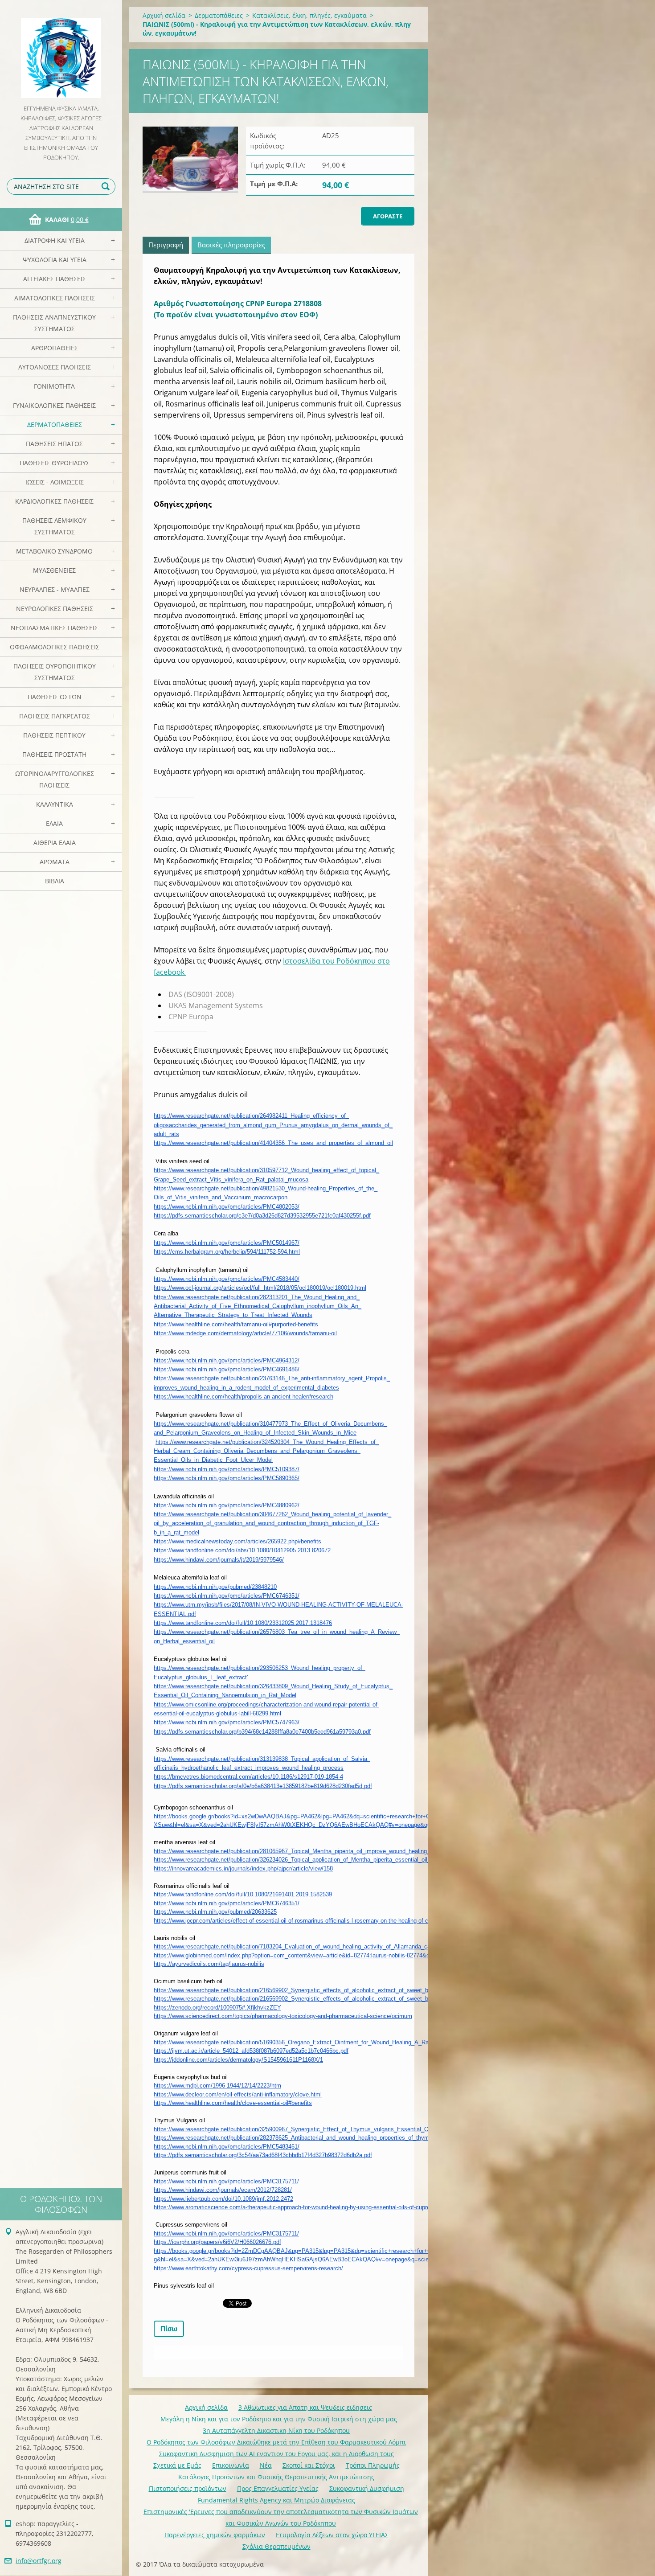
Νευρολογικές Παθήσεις (55, 609)
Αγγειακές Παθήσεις (55, 279)
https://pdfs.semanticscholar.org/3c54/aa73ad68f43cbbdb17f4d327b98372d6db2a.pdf (263, 2155)
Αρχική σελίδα (164, 15)
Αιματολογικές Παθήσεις (55, 298)
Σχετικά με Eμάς (177, 2465)
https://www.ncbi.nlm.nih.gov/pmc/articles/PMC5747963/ (227, 1722)
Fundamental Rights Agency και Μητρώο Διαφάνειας (276, 2500)
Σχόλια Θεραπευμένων (276, 2546)
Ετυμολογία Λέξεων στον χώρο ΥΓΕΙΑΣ (332, 2535)
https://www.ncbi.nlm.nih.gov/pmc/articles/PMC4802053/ (227, 1207)
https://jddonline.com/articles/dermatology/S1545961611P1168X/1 (238, 2060)
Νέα (266, 2465)
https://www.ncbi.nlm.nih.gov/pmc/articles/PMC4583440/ (227, 1279)
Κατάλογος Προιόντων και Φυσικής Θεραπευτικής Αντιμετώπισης (276, 2477)
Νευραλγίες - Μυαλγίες (55, 589)
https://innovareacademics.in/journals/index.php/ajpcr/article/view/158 (243, 1868)
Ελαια (54, 823)
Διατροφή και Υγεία (55, 240)
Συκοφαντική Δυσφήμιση (367, 2488)
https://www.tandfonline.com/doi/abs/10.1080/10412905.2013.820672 (242, 1550)
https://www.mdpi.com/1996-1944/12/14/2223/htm (217, 2086)
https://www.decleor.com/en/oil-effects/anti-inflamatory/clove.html (238, 2094)
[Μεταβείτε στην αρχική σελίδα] (61, 52)
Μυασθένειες (54, 570)
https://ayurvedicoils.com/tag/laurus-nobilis (209, 1964)
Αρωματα (55, 862)
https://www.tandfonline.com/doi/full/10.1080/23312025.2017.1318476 (243, 1623)
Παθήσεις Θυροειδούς (55, 463)
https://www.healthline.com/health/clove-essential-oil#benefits (233, 2103)
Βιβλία (55, 881)
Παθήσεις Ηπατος (54, 444)
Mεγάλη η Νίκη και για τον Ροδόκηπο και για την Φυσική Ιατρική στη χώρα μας (279, 2419)
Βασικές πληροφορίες (231, 245)
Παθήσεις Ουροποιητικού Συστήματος (55, 672)
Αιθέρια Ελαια (55, 843)
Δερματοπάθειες (55, 425)
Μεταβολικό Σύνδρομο (54, 551)
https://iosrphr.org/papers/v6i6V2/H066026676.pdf (217, 2242)
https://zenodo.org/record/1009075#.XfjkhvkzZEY (217, 2008)
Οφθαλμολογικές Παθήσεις (55, 647)
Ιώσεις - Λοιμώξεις (55, 482)
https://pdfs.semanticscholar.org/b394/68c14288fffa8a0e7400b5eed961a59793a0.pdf (262, 1732)
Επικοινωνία (231, 2465)
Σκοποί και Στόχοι (309, 2465)
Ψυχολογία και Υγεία (55, 260)
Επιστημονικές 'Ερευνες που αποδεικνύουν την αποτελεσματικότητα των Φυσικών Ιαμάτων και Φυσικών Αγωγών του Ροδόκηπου (281, 2517)
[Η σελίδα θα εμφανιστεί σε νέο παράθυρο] (190, 160)
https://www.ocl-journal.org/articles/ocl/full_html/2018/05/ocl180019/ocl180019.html (260, 1288)
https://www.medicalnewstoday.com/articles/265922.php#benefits (237, 1541)
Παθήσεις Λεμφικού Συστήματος (54, 526)
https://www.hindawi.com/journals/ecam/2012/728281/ (223, 2190)
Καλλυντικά (55, 804)
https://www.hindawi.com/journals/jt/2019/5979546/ (219, 1560)
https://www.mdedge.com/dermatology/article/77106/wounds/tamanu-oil (245, 1333)
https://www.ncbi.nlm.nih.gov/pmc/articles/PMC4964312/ (227, 1360)
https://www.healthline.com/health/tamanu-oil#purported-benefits (236, 1324)
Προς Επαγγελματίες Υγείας (278, 2488)
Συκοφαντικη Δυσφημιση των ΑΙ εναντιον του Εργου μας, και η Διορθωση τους (276, 2454)
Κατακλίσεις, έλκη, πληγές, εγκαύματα (309, 15)
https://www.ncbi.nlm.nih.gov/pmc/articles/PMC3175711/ (226, 2181)
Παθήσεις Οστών (55, 697)
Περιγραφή (166, 245)
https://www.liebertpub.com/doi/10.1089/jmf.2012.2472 (223, 2199)
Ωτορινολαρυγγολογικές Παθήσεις (55, 779)
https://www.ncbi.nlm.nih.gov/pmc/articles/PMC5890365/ (227, 1478)
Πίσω (169, 2329)
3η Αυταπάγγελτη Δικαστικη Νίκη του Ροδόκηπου (276, 2430)
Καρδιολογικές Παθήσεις (54, 501)
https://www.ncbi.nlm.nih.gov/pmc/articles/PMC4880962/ (227, 1505)
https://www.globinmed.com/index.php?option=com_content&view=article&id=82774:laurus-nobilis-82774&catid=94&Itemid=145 (318, 1955)
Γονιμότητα (54, 386)
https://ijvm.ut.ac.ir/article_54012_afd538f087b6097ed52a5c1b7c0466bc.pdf (251, 2051)
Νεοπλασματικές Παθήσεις (54, 628)
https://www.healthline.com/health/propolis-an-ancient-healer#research (244, 1397)
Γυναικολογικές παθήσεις (54, 405)
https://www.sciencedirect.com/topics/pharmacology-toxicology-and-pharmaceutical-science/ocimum (283, 2016)
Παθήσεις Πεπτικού (54, 735)
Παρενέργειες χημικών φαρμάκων (215, 2535)
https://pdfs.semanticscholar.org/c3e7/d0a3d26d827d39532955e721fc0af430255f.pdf (262, 1216)
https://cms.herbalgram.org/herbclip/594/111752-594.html (227, 1252)
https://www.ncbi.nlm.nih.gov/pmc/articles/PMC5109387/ (227, 1469)
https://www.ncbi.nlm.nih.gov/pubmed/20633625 (215, 1912)
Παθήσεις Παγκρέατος (55, 716)
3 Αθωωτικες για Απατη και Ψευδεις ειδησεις (305, 2407)
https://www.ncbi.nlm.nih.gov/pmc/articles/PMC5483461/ (227, 2147)
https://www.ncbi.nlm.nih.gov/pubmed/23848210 (215, 1587)
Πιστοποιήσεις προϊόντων (188, 2488)
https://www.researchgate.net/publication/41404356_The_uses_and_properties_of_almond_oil (273, 1143)
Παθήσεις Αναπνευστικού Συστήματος (54, 323)
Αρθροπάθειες (55, 348)
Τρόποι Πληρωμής (373, 2465)
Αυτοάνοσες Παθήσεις (55, 367)
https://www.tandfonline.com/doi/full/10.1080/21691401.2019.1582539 (243, 1894)
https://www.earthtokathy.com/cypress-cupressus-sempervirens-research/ (248, 2268)
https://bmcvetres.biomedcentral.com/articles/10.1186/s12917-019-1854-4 (248, 1777)
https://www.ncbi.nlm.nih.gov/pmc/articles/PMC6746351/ (227, 1596)
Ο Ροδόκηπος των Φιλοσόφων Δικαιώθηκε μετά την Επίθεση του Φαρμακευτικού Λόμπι (276, 2442)
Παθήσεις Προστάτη (54, 754)
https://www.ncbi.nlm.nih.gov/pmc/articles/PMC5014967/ (227, 1243)
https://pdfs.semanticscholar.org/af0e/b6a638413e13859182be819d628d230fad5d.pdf (263, 1786)
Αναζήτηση (107, 187)
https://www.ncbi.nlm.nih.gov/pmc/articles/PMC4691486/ (227, 1369)
